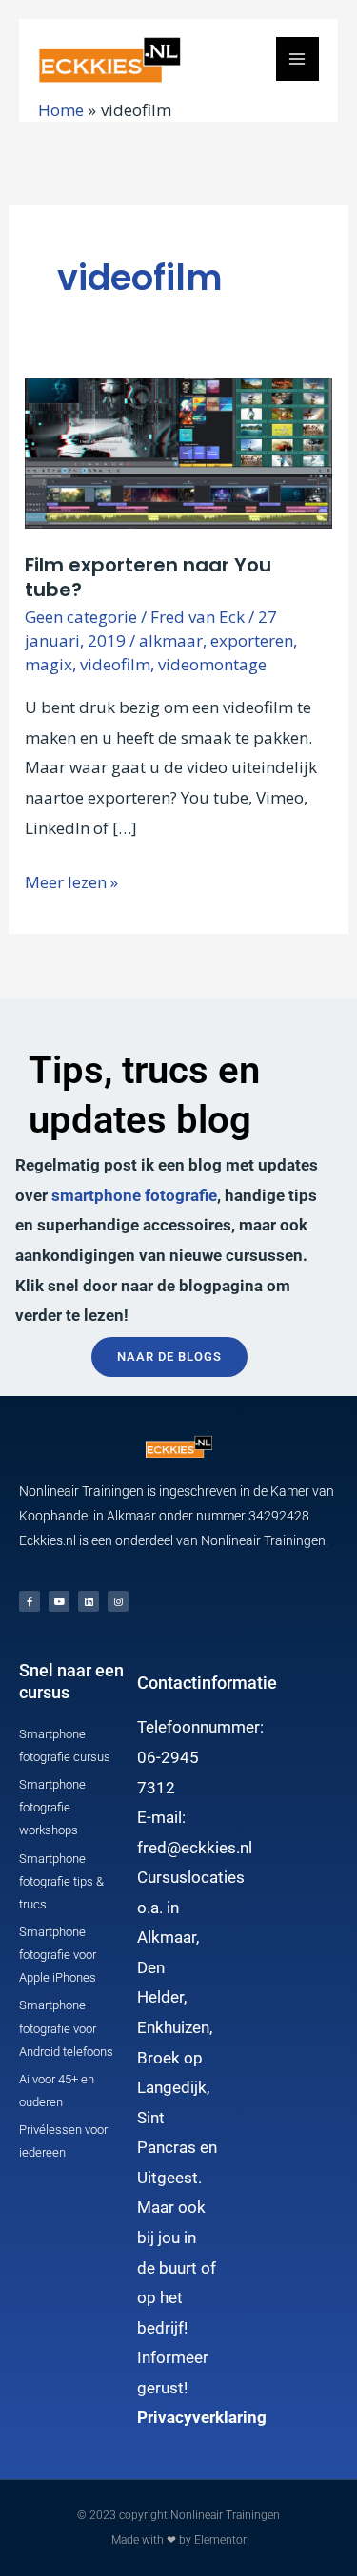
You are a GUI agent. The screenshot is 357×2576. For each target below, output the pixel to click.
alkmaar (171, 640)
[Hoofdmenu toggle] (298, 59)
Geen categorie (81, 617)
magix (49, 664)
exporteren (252, 640)
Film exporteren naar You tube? (148, 577)
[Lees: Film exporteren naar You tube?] (178, 452)
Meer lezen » (71, 880)
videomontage (212, 664)
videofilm (115, 664)
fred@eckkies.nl (195, 1848)
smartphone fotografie (134, 1195)
